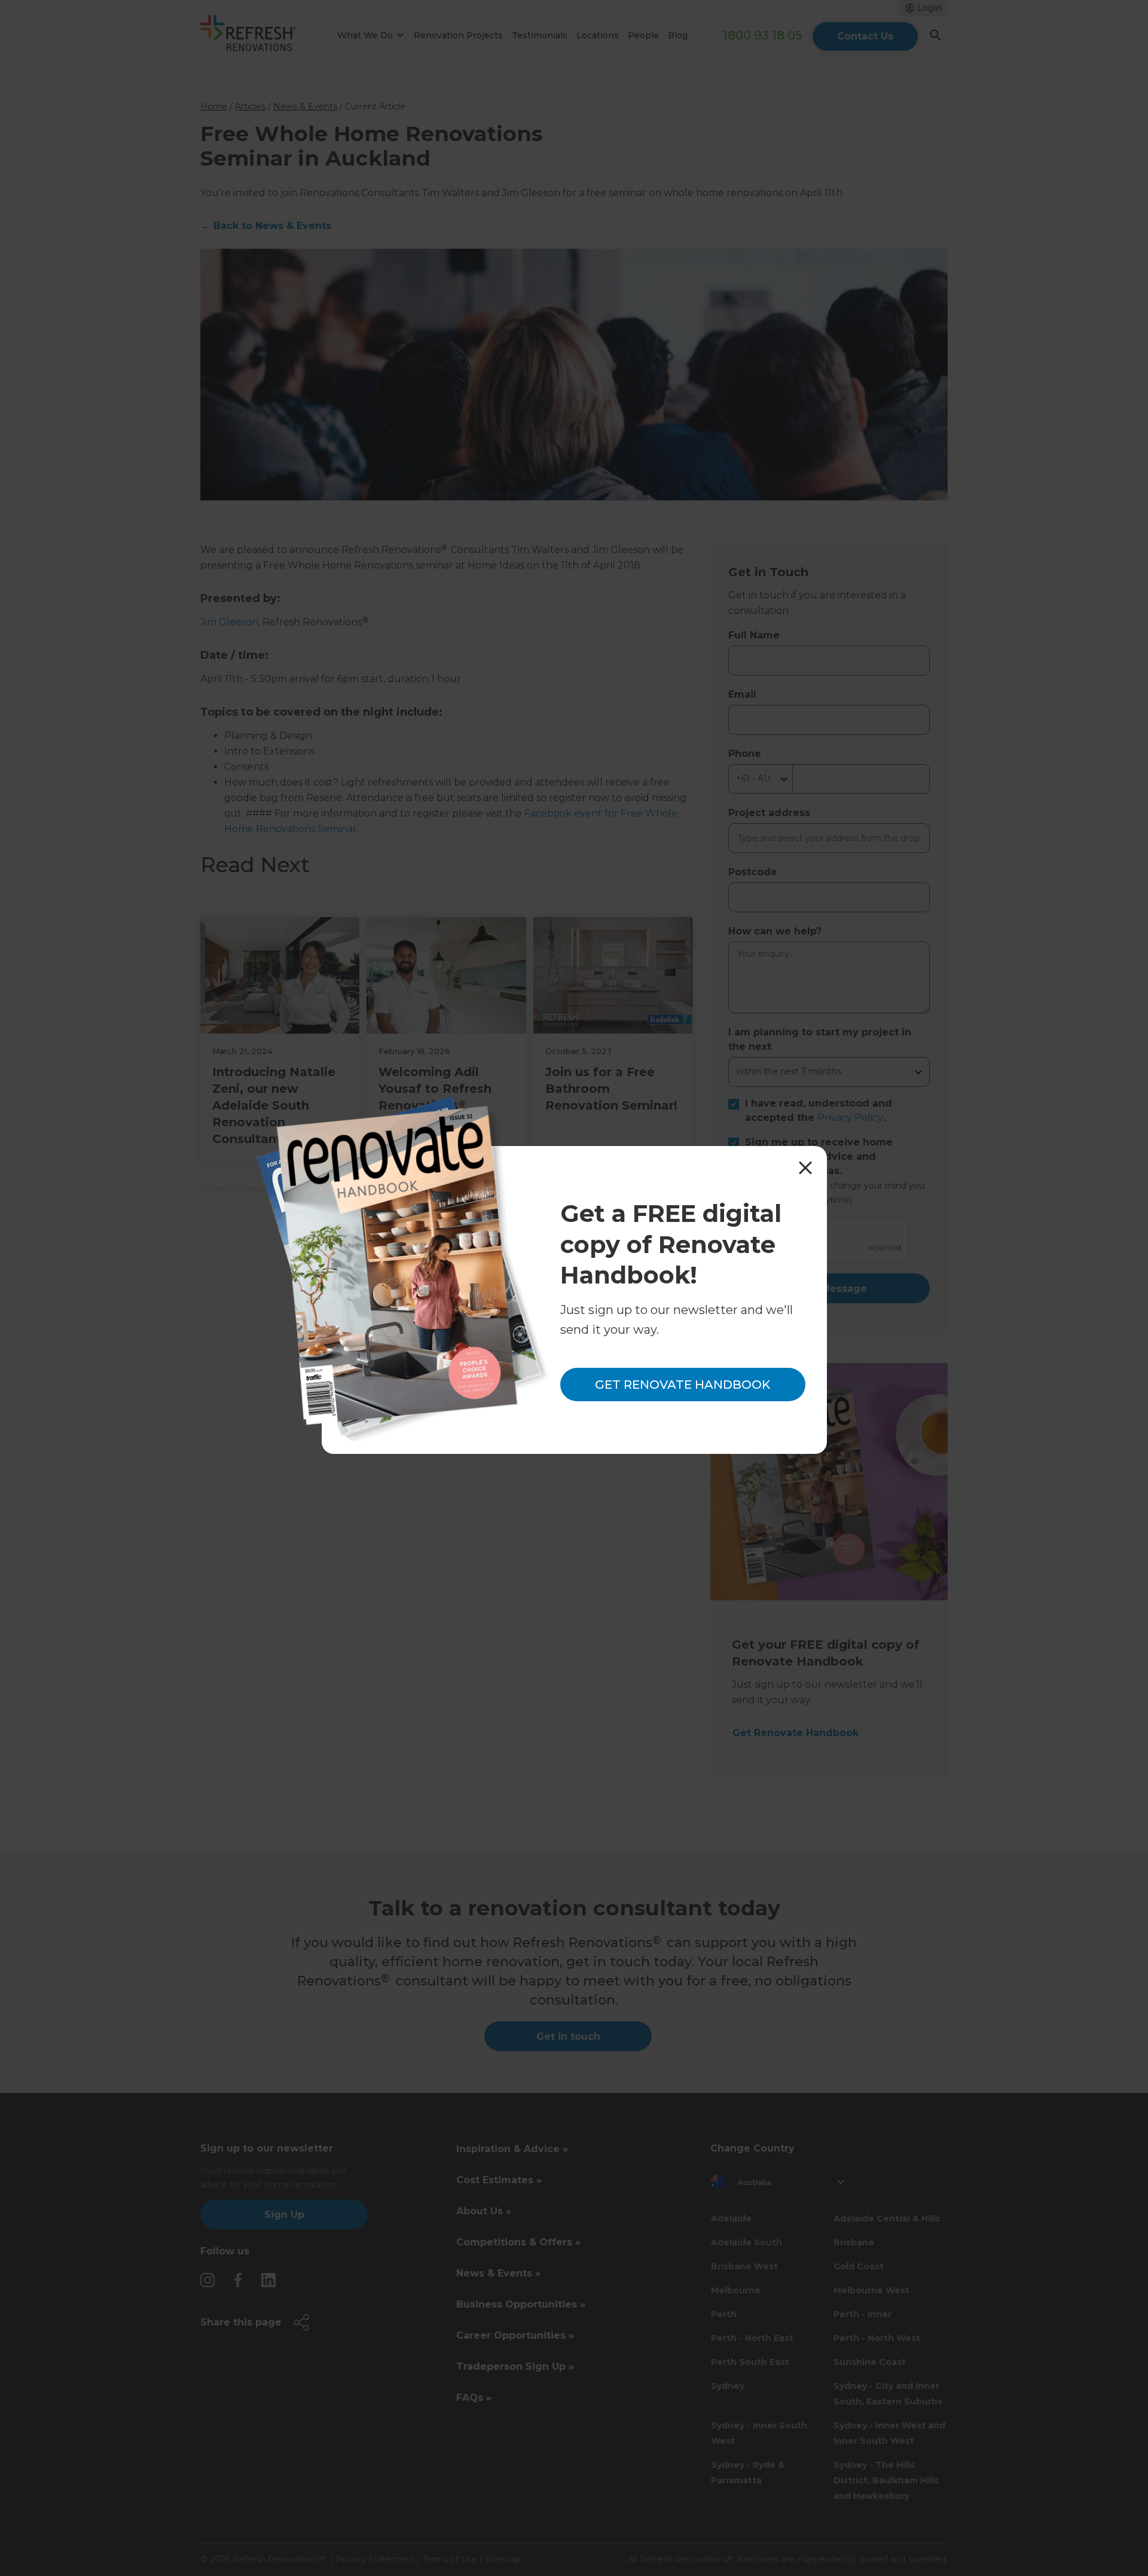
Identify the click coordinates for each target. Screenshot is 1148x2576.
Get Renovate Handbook (683, 1385)
